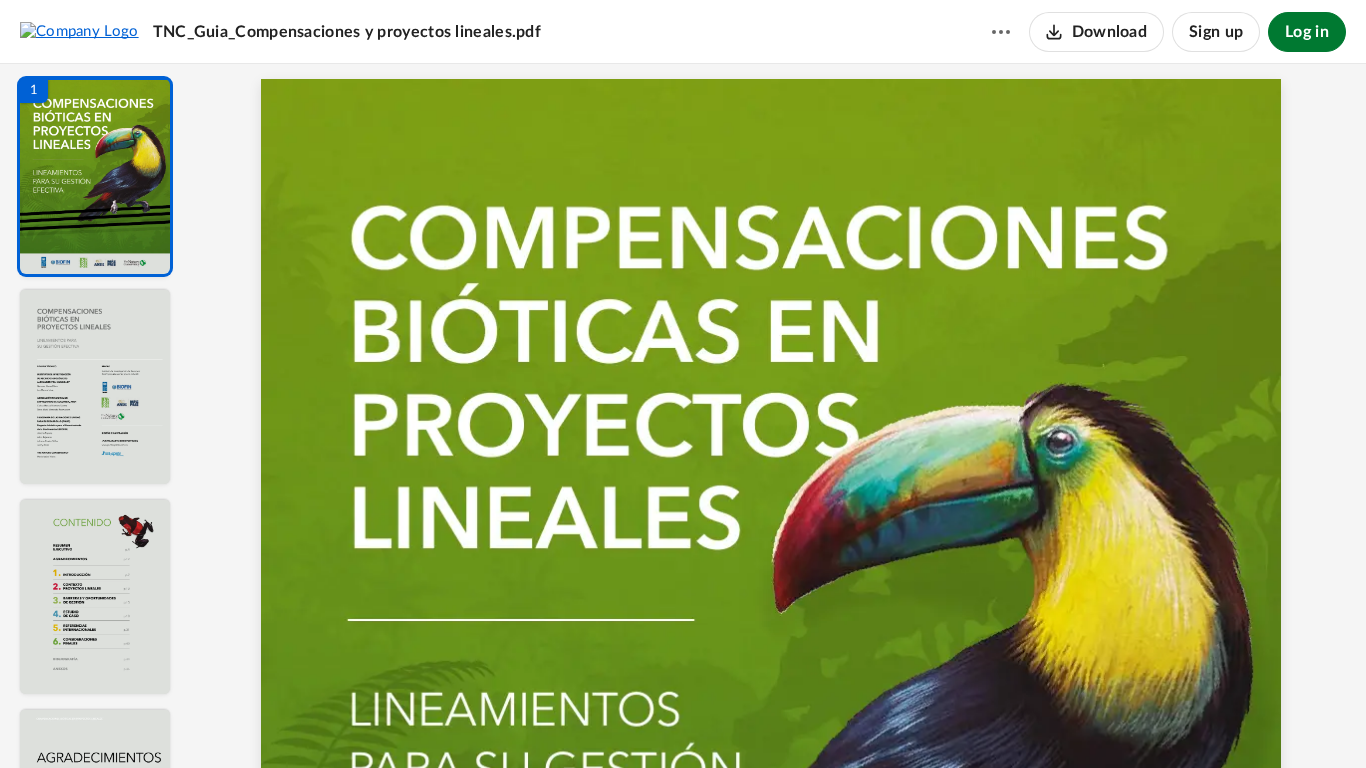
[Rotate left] (889, 719)
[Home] (79, 31)
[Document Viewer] (778, 416)
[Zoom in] (849, 719)
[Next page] (739, 719)
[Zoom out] (781, 719)
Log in (1307, 32)
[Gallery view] (927, 719)
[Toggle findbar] (631, 719)
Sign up (1216, 32)
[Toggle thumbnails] (595, 719)
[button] (95, 176)
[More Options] (1001, 32)
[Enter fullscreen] (963, 719)
